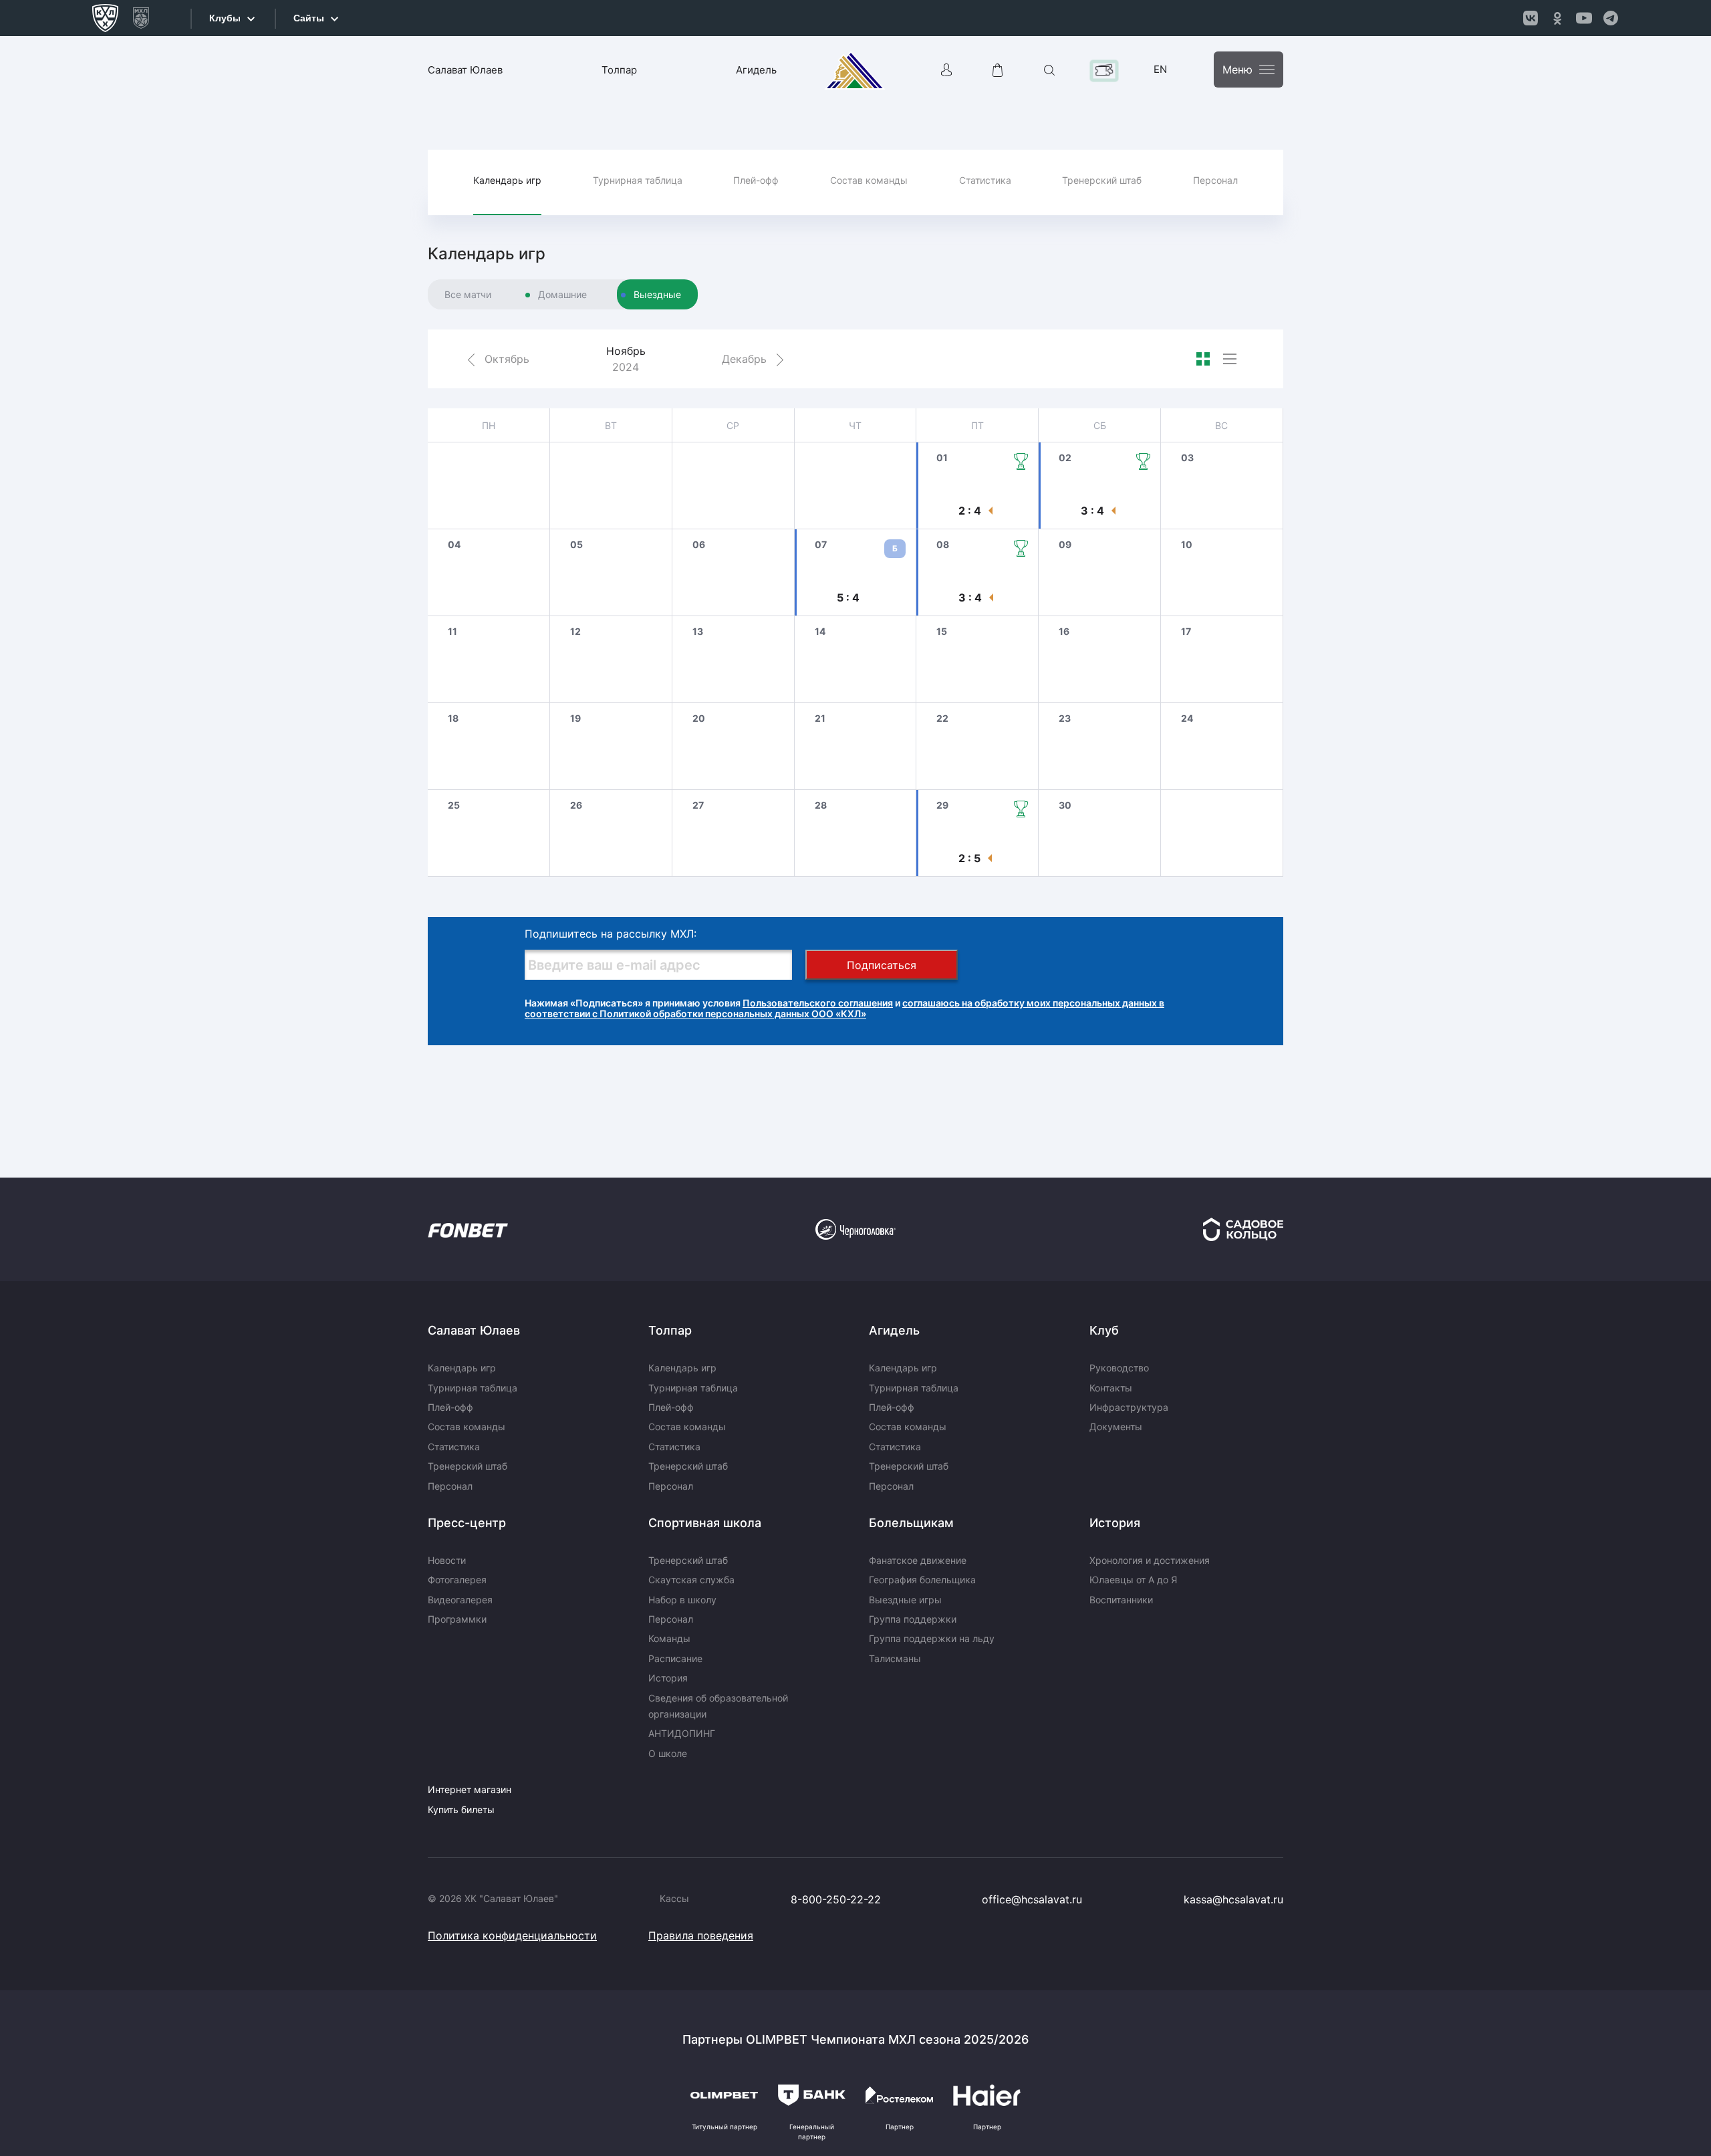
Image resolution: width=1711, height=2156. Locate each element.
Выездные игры (905, 1600)
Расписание (675, 1658)
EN (1160, 69)
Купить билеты (461, 1809)
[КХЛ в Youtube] (1584, 18)
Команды (669, 1638)
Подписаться (882, 965)
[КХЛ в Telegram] (1611, 18)
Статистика (985, 180)
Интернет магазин (470, 1789)
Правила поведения (701, 1935)
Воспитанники (1121, 1600)
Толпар (619, 70)
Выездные (657, 294)
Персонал (1215, 180)
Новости (447, 1560)
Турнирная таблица (638, 180)
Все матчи (468, 294)
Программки (457, 1619)
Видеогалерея (460, 1600)
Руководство (1119, 1368)
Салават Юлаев (465, 70)
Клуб (1104, 1330)
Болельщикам (911, 1523)
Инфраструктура (1129, 1407)
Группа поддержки (913, 1619)
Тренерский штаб (1102, 180)
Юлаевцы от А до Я (1133, 1580)
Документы (1116, 1427)
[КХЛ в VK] (1531, 18)
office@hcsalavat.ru (1032, 1899)
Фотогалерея (457, 1580)
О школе (668, 1753)
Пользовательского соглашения (818, 1003)
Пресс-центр (467, 1523)
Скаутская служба (691, 1580)
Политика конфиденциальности (512, 1935)
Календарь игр (507, 180)
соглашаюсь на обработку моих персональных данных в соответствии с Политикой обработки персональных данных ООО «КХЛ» (844, 1008)
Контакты (1111, 1388)
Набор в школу (682, 1600)
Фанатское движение (918, 1560)
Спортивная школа (705, 1523)
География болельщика (922, 1580)
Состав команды (869, 180)
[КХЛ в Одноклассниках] (1557, 18)
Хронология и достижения (1150, 1560)
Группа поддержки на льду (932, 1638)
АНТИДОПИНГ (682, 1733)
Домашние (562, 294)
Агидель (756, 70)
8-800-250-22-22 (836, 1899)
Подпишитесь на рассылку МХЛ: (611, 934)
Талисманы (895, 1658)
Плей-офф (756, 180)
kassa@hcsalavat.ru (1233, 1899)
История (668, 1678)
